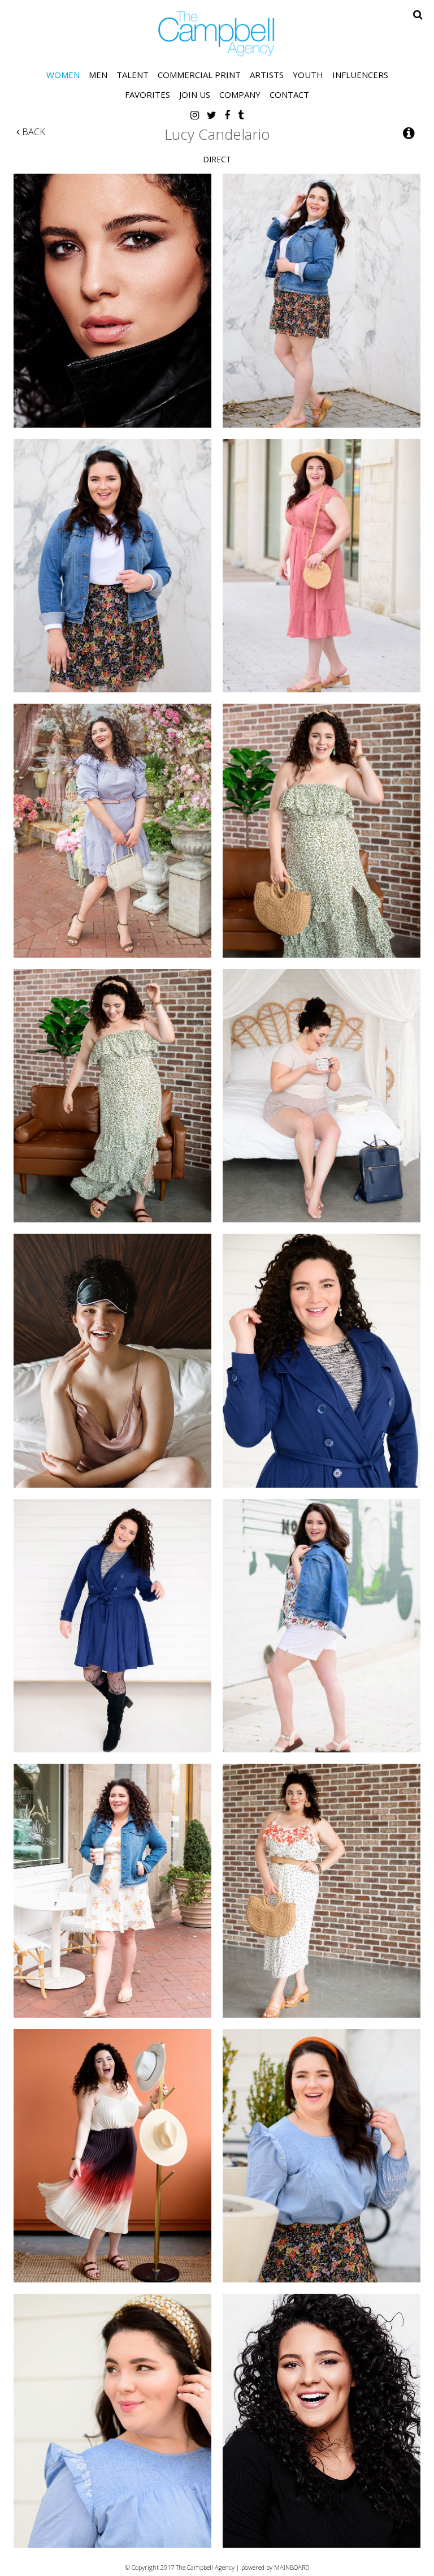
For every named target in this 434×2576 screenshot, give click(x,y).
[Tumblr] (241, 115)
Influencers (360, 75)
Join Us (195, 94)
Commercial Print (199, 75)
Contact (289, 94)
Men (98, 75)
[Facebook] (227, 115)
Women (63, 75)
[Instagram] (195, 115)
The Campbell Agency (217, 34)
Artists (267, 75)
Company (240, 94)
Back (32, 132)
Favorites (147, 94)
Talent (133, 75)
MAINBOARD (292, 2567)
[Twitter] (212, 115)
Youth (308, 75)
